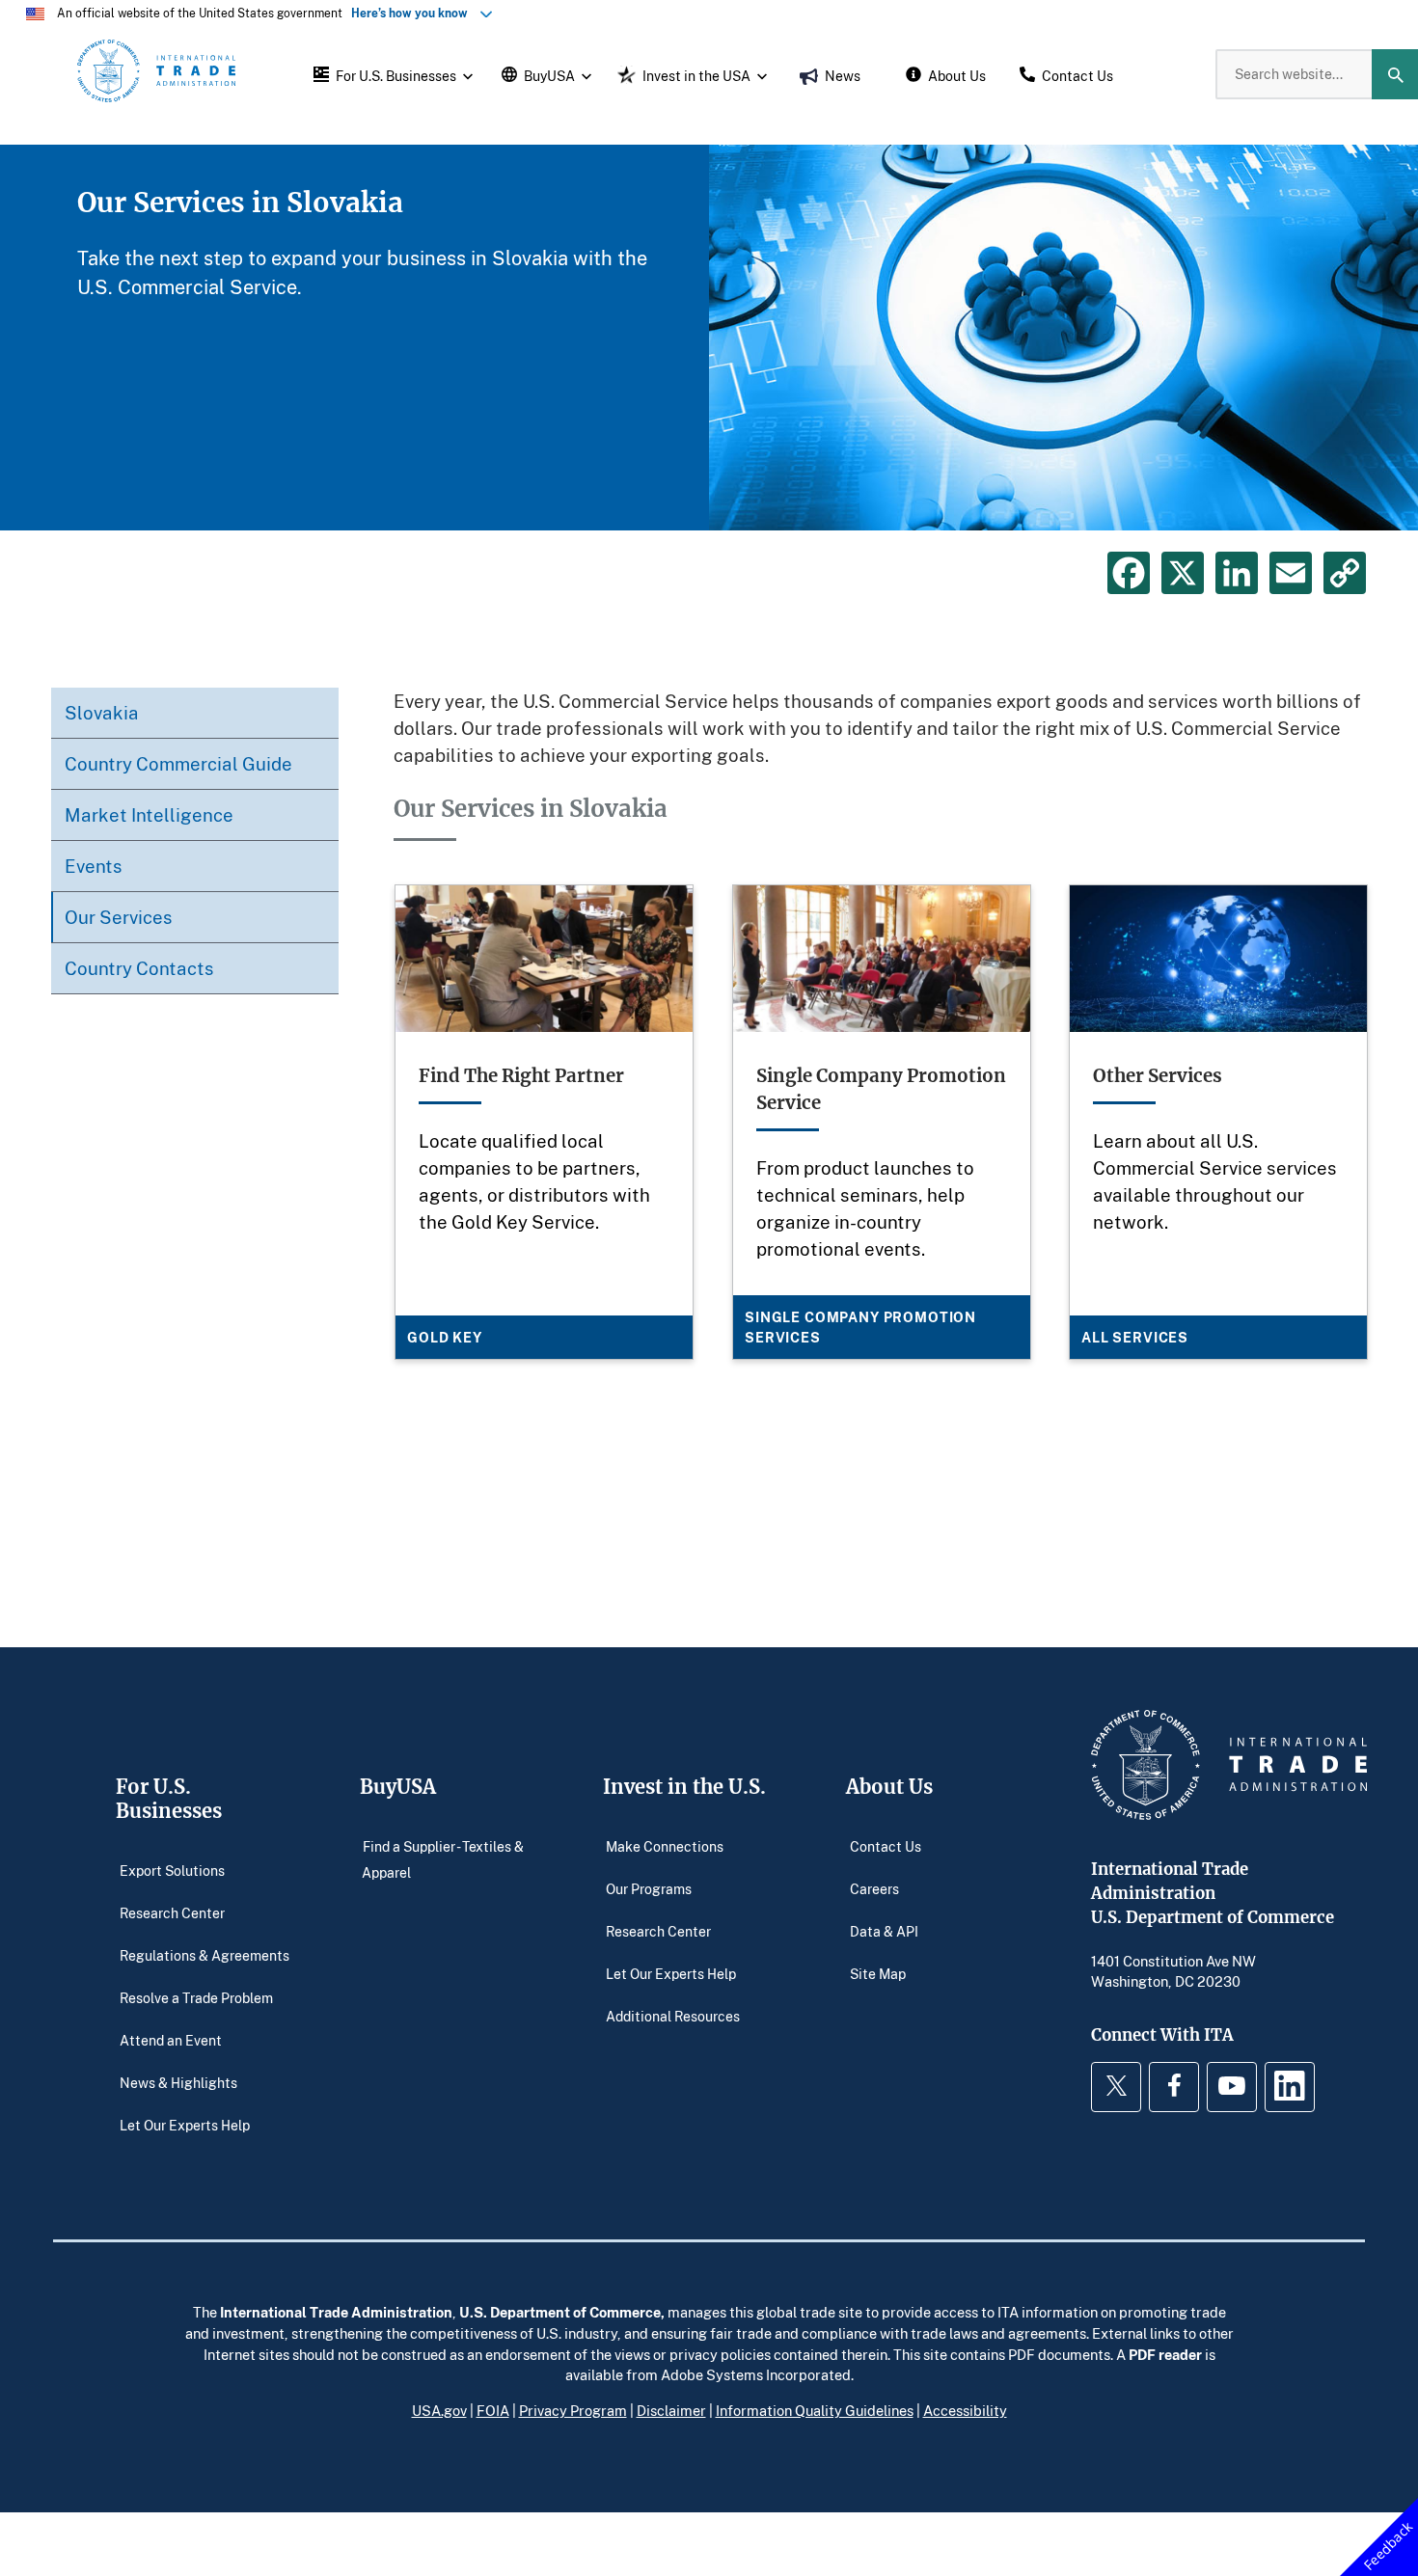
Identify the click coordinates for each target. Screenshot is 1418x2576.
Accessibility (965, 2410)
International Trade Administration (336, 2312)
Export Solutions (172, 1870)
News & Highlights (178, 2082)
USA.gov (439, 2410)
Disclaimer (671, 2410)
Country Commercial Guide (178, 763)
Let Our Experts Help (185, 2124)
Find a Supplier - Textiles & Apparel (443, 1859)
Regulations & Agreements (205, 1954)
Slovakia (102, 712)
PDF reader (1165, 2354)
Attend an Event (171, 2039)
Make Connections (665, 1845)
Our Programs (649, 1888)
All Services (1135, 1337)
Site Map (878, 1973)
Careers (874, 1888)
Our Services (119, 917)
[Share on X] (1183, 573)
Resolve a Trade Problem (196, 1997)
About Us (889, 1787)
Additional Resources (673, 2015)
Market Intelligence (149, 814)
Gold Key (445, 1337)
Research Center (172, 1912)
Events (94, 866)
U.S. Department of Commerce (560, 2312)
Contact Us (886, 1845)
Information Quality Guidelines (815, 2410)
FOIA (493, 2410)
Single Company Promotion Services (860, 1327)
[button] (391, 74)
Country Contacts (139, 968)
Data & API (884, 1930)
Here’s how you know (414, 13)
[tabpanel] (709, 338)
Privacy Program (573, 2410)
